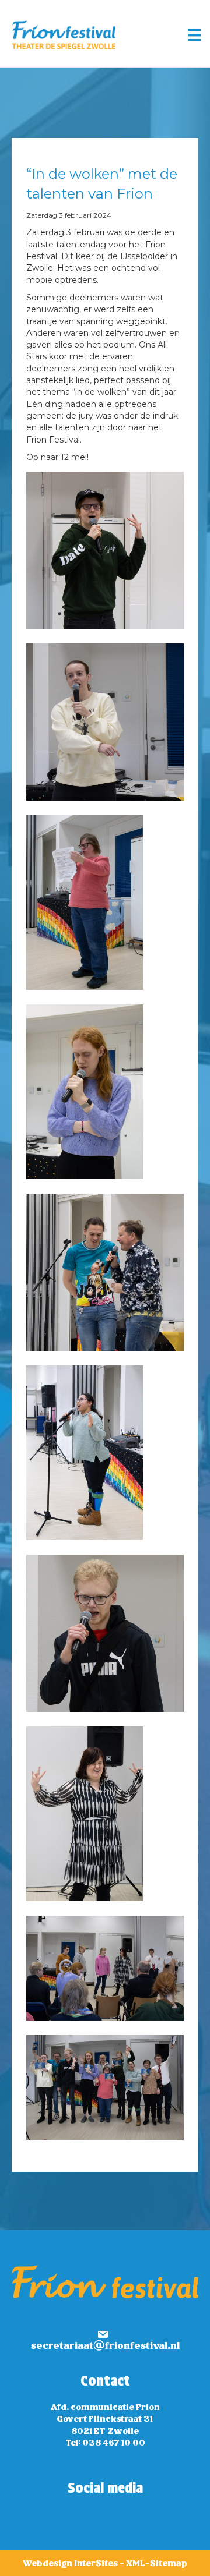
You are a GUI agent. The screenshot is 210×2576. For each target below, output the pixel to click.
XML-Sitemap (157, 2564)
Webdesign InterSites (70, 2564)
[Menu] (194, 35)
